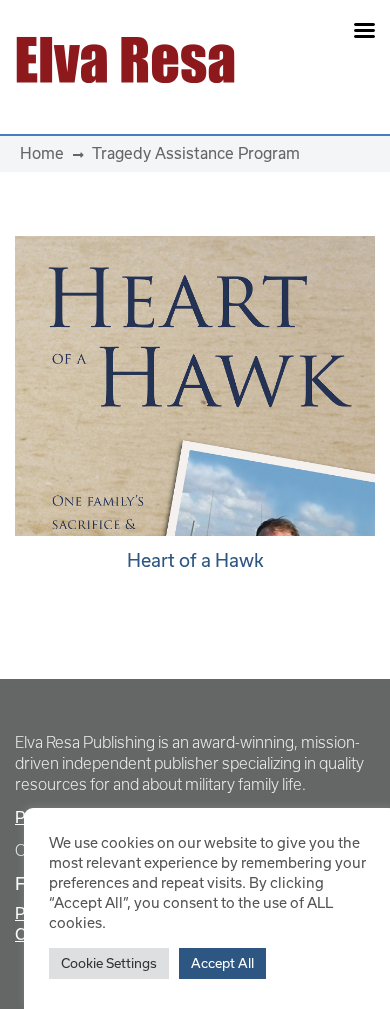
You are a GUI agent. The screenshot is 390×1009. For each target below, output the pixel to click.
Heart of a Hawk (195, 560)
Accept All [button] (222, 963)
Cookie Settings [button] (109, 963)
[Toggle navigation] (316, 60)
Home (42, 153)
